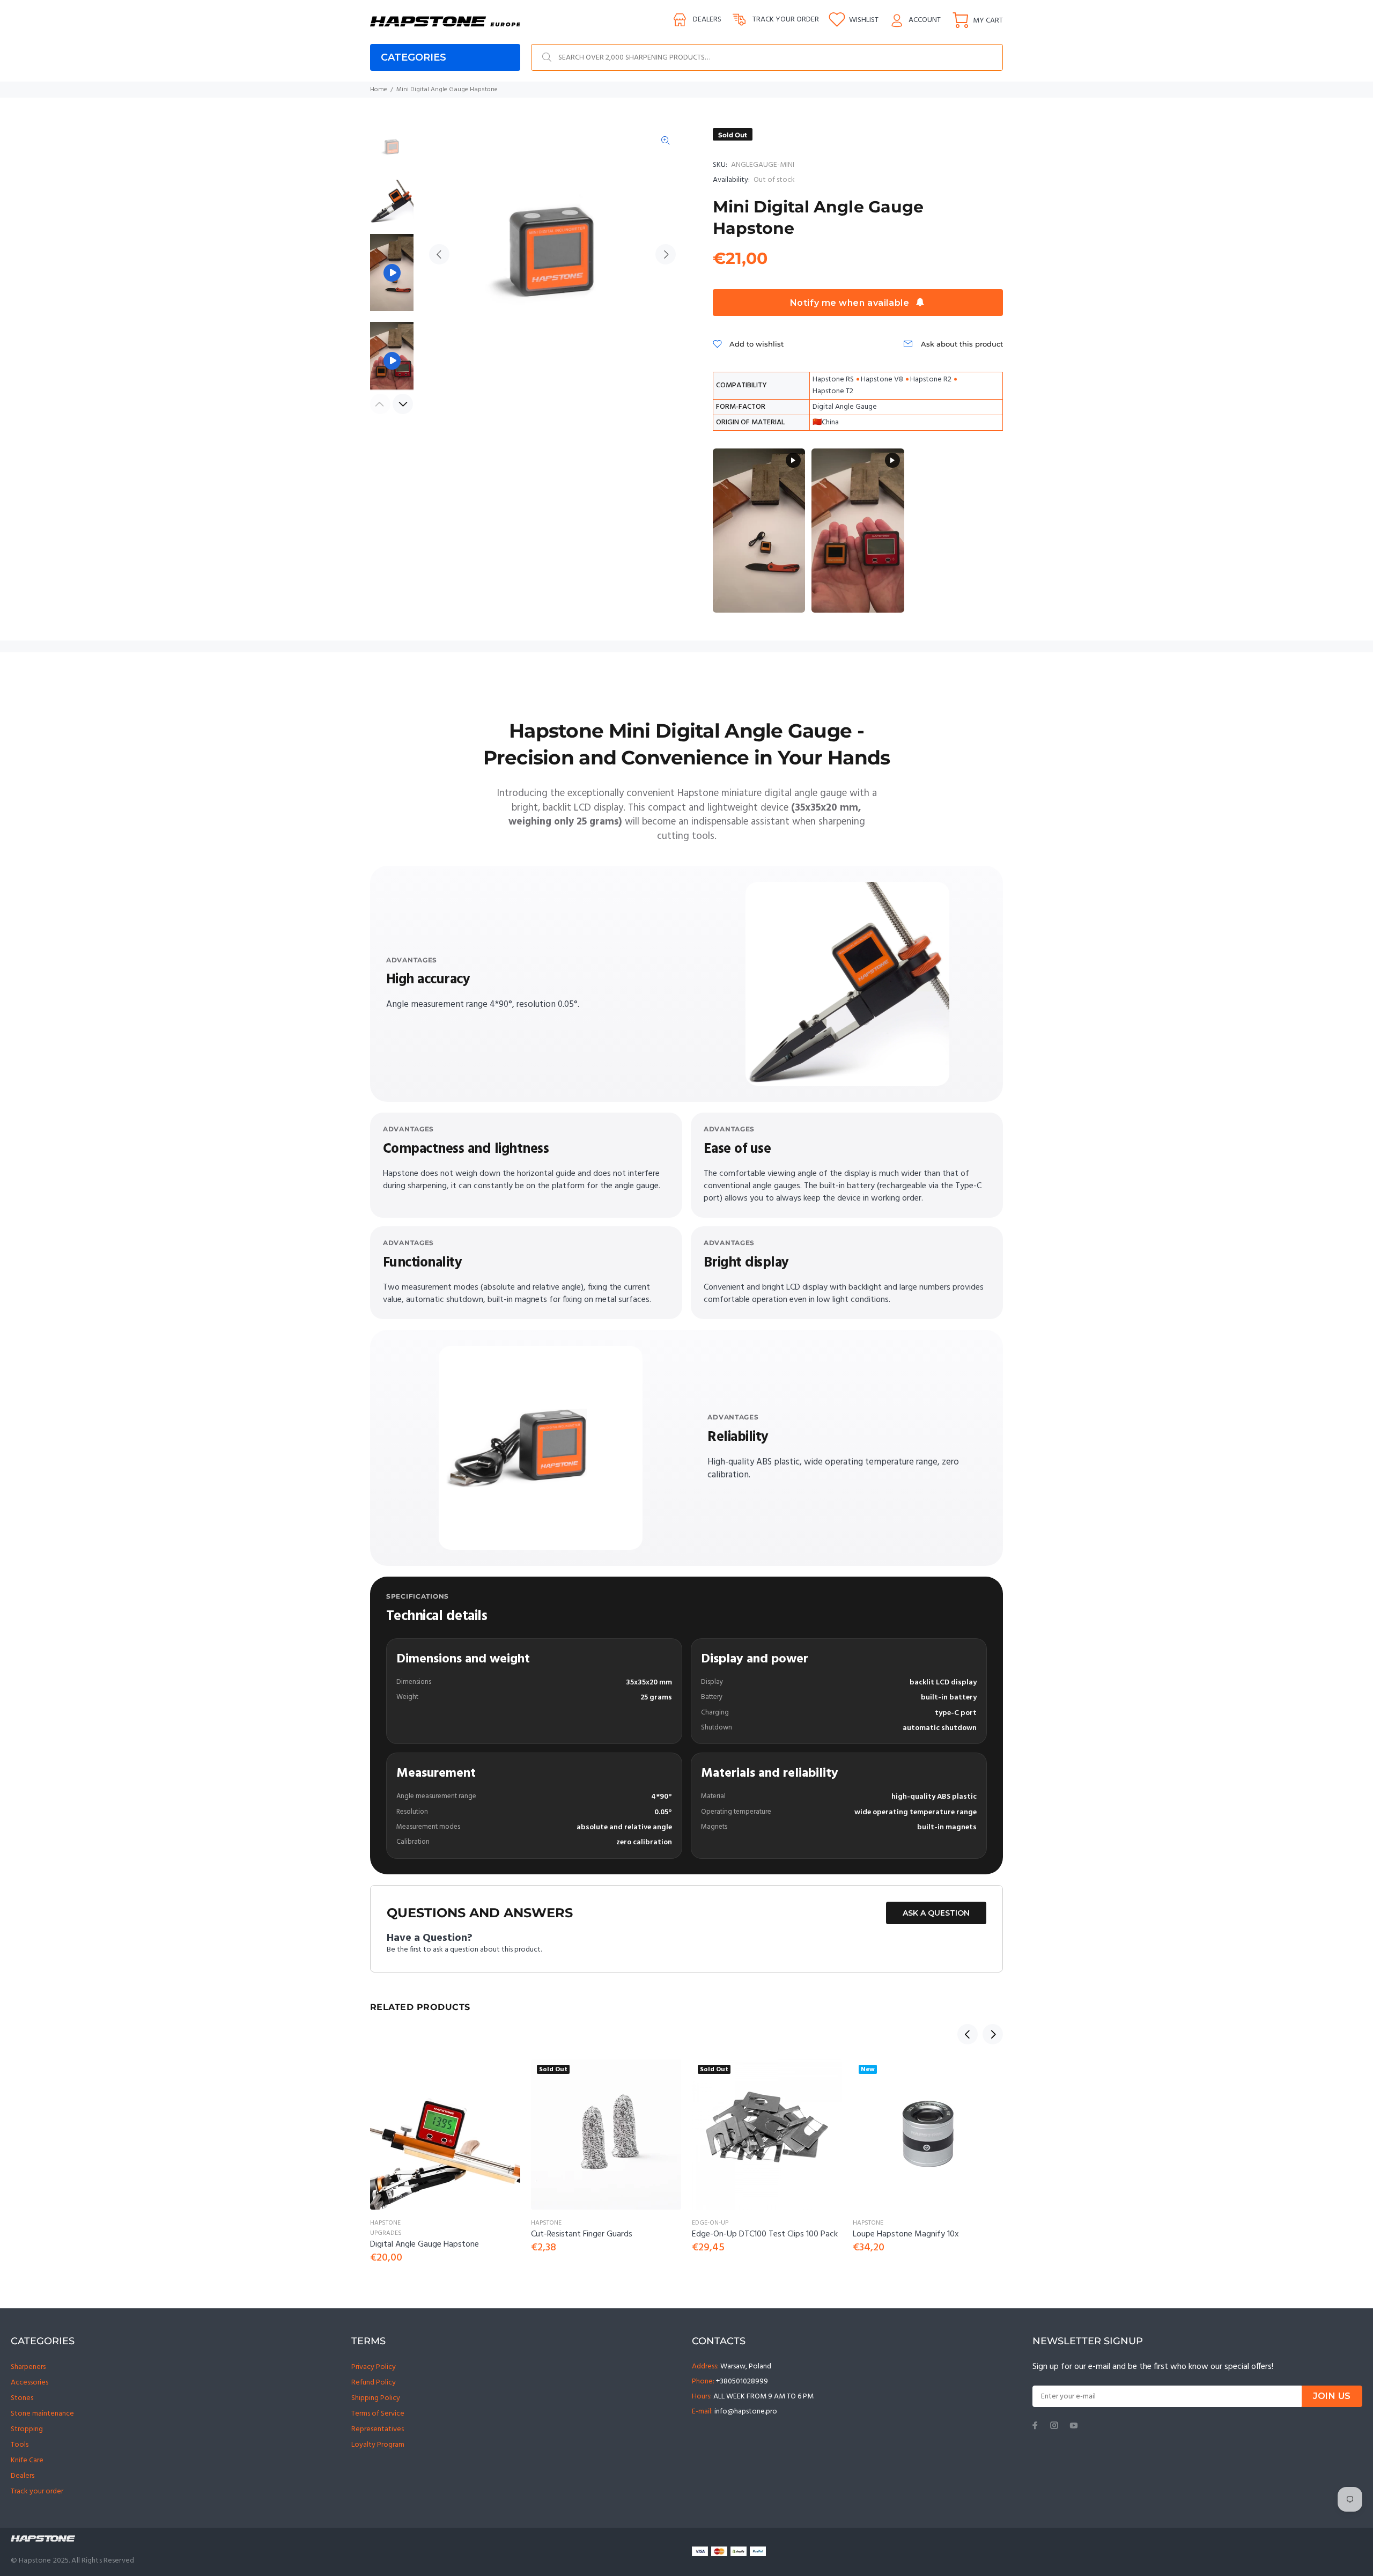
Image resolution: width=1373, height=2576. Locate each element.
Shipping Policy (376, 2398)
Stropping (27, 2429)
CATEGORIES (414, 57)
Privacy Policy (374, 2367)
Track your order (786, 20)
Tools (20, 2445)
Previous (439, 254)
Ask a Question (936, 1913)
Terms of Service (378, 2414)
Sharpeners (28, 2367)
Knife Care (27, 2460)
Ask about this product (962, 344)
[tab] (370, 691)
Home (379, 90)
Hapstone (385, 2223)
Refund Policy (374, 2383)
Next (666, 254)
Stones (22, 2398)
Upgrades (386, 2233)
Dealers (707, 20)
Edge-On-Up (710, 2223)
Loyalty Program (378, 2445)
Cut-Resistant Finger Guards (582, 2234)
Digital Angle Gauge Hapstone (425, 2244)
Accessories (29, 2383)
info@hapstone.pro (746, 2412)
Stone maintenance (42, 2414)
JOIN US (1332, 2396)
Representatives (378, 2429)
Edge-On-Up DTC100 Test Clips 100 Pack (765, 2234)
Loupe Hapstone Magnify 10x (906, 2234)
